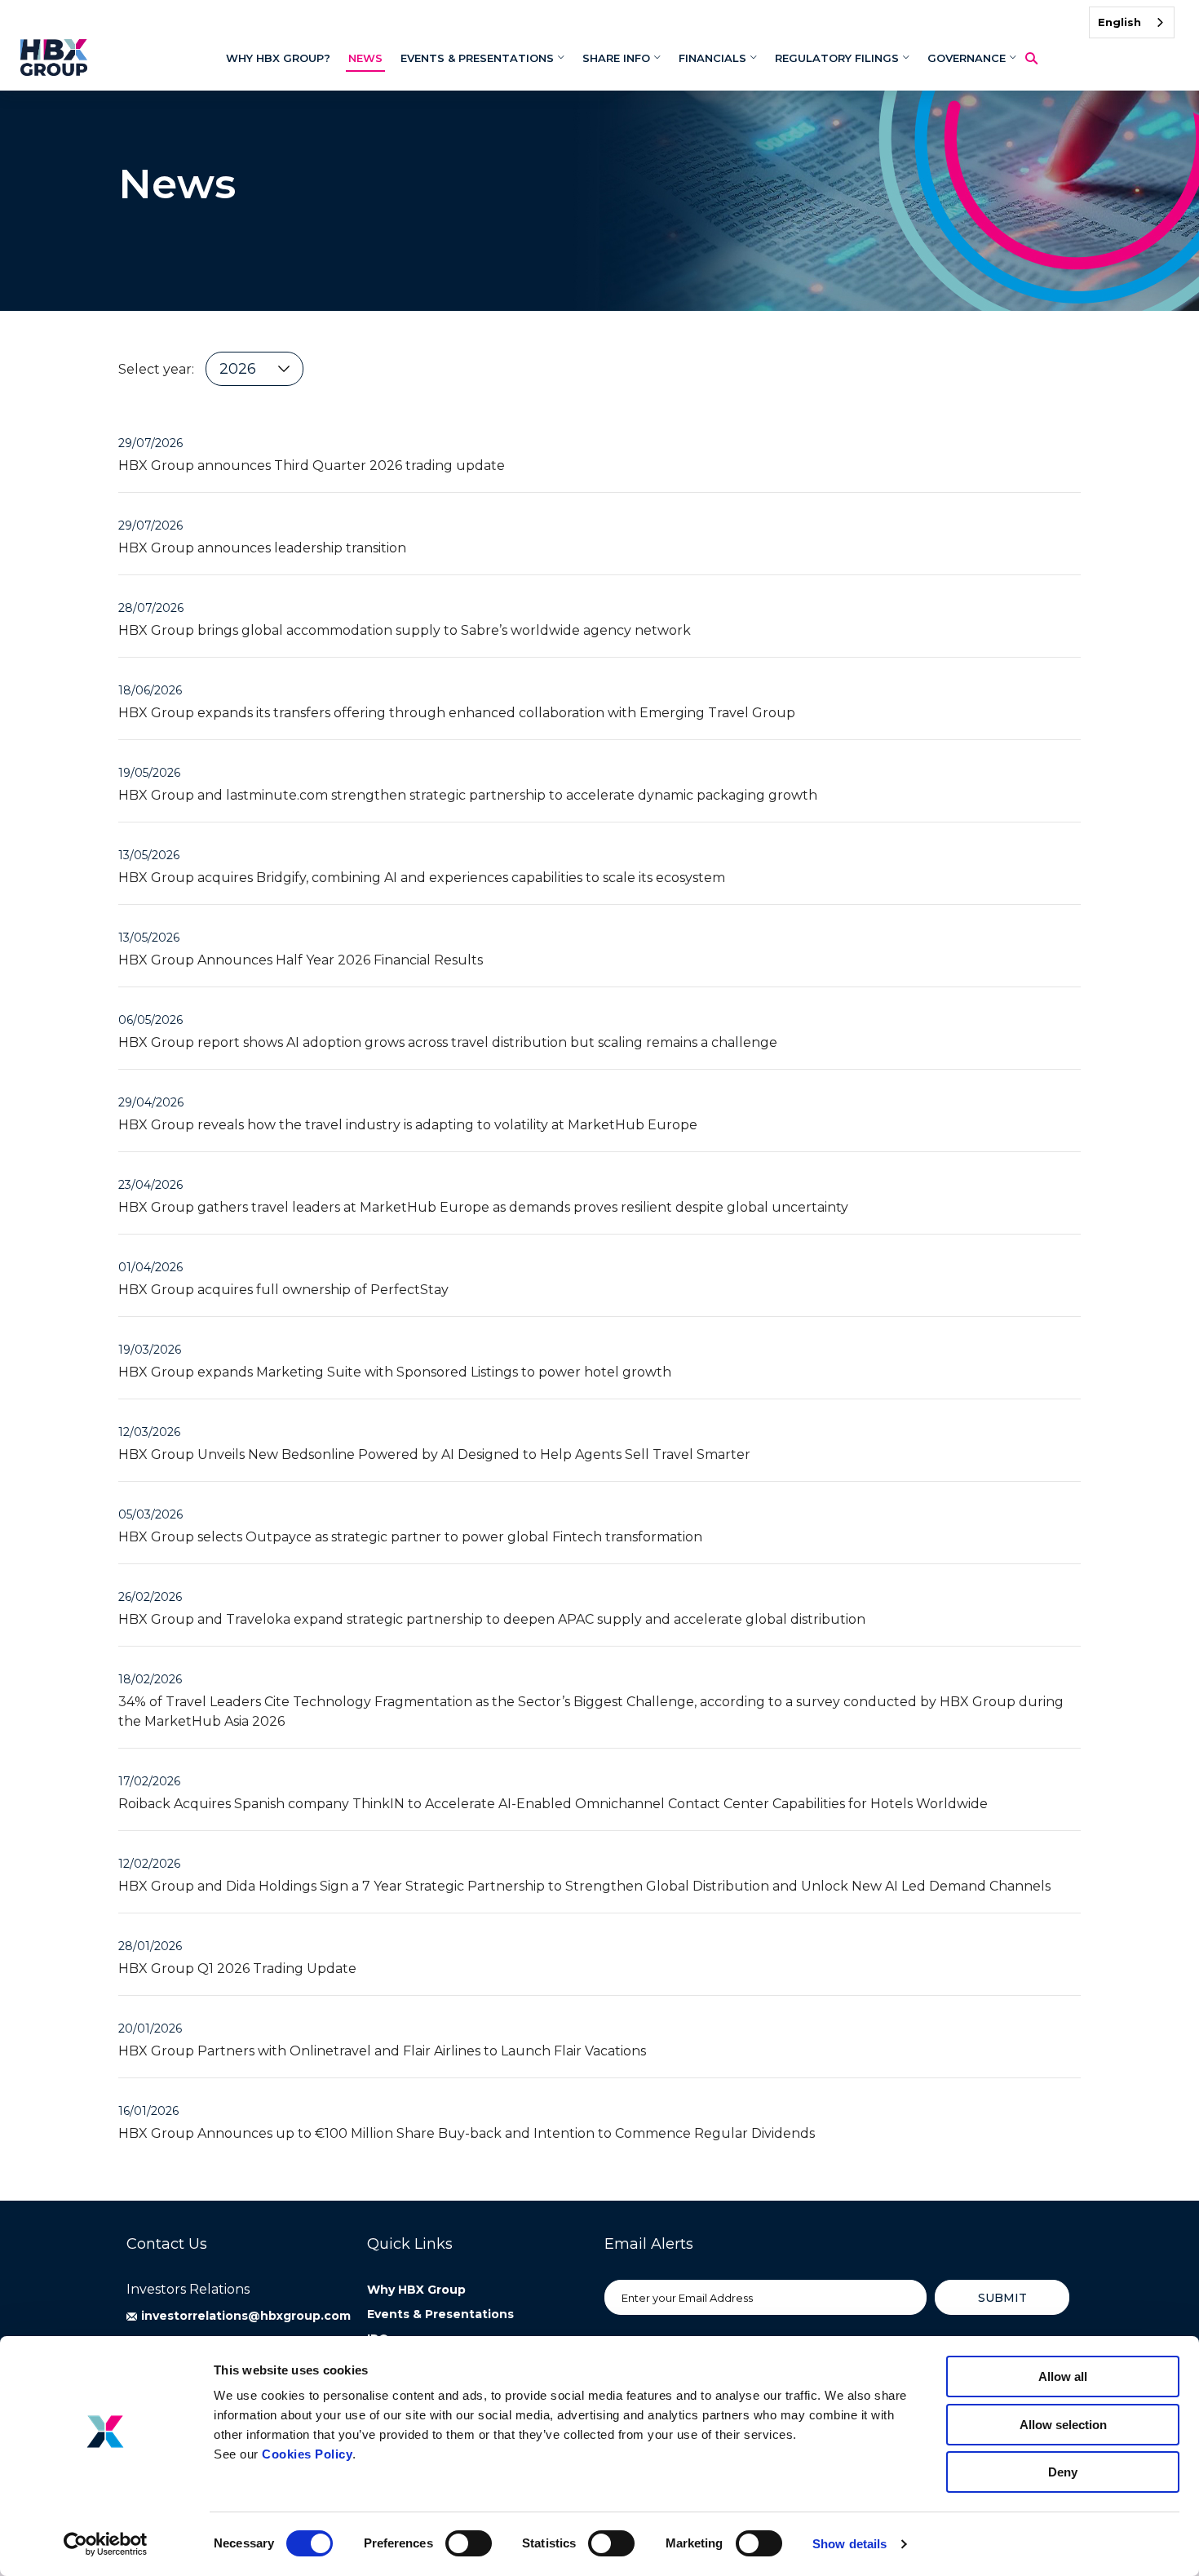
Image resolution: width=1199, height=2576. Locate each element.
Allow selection (1063, 2425)
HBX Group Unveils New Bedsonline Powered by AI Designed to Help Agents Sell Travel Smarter (434, 1454)
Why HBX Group (416, 2290)
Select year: (156, 369)
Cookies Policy (307, 2454)
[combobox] (1132, 22)
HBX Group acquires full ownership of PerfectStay (283, 1290)
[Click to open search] (1038, 59)
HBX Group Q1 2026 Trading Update (237, 1969)
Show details (849, 2544)
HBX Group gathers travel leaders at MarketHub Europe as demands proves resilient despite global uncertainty (483, 1207)
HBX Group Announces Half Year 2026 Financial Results (301, 960)
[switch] (469, 2543)
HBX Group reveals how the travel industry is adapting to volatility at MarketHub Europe (408, 1125)
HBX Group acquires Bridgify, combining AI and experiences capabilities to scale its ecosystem (422, 878)
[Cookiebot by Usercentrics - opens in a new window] (106, 2544)
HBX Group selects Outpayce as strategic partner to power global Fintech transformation (410, 1537)
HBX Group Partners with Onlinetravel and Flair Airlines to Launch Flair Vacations (382, 2051)
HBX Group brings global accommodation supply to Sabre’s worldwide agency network (405, 630)
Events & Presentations (440, 2314)
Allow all (1063, 2376)
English (1119, 22)
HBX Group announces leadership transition (262, 548)
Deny (1063, 2472)
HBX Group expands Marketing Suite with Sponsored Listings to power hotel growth (395, 1372)
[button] (239, 2316)
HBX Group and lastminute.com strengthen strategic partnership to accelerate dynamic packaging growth (468, 795)
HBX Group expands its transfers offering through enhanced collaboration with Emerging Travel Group (457, 713)
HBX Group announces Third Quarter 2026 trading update (312, 466)
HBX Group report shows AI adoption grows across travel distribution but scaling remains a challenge (448, 1042)
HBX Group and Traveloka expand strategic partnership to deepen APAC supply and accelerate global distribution (492, 1619)
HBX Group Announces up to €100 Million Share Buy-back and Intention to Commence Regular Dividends (467, 2133)
